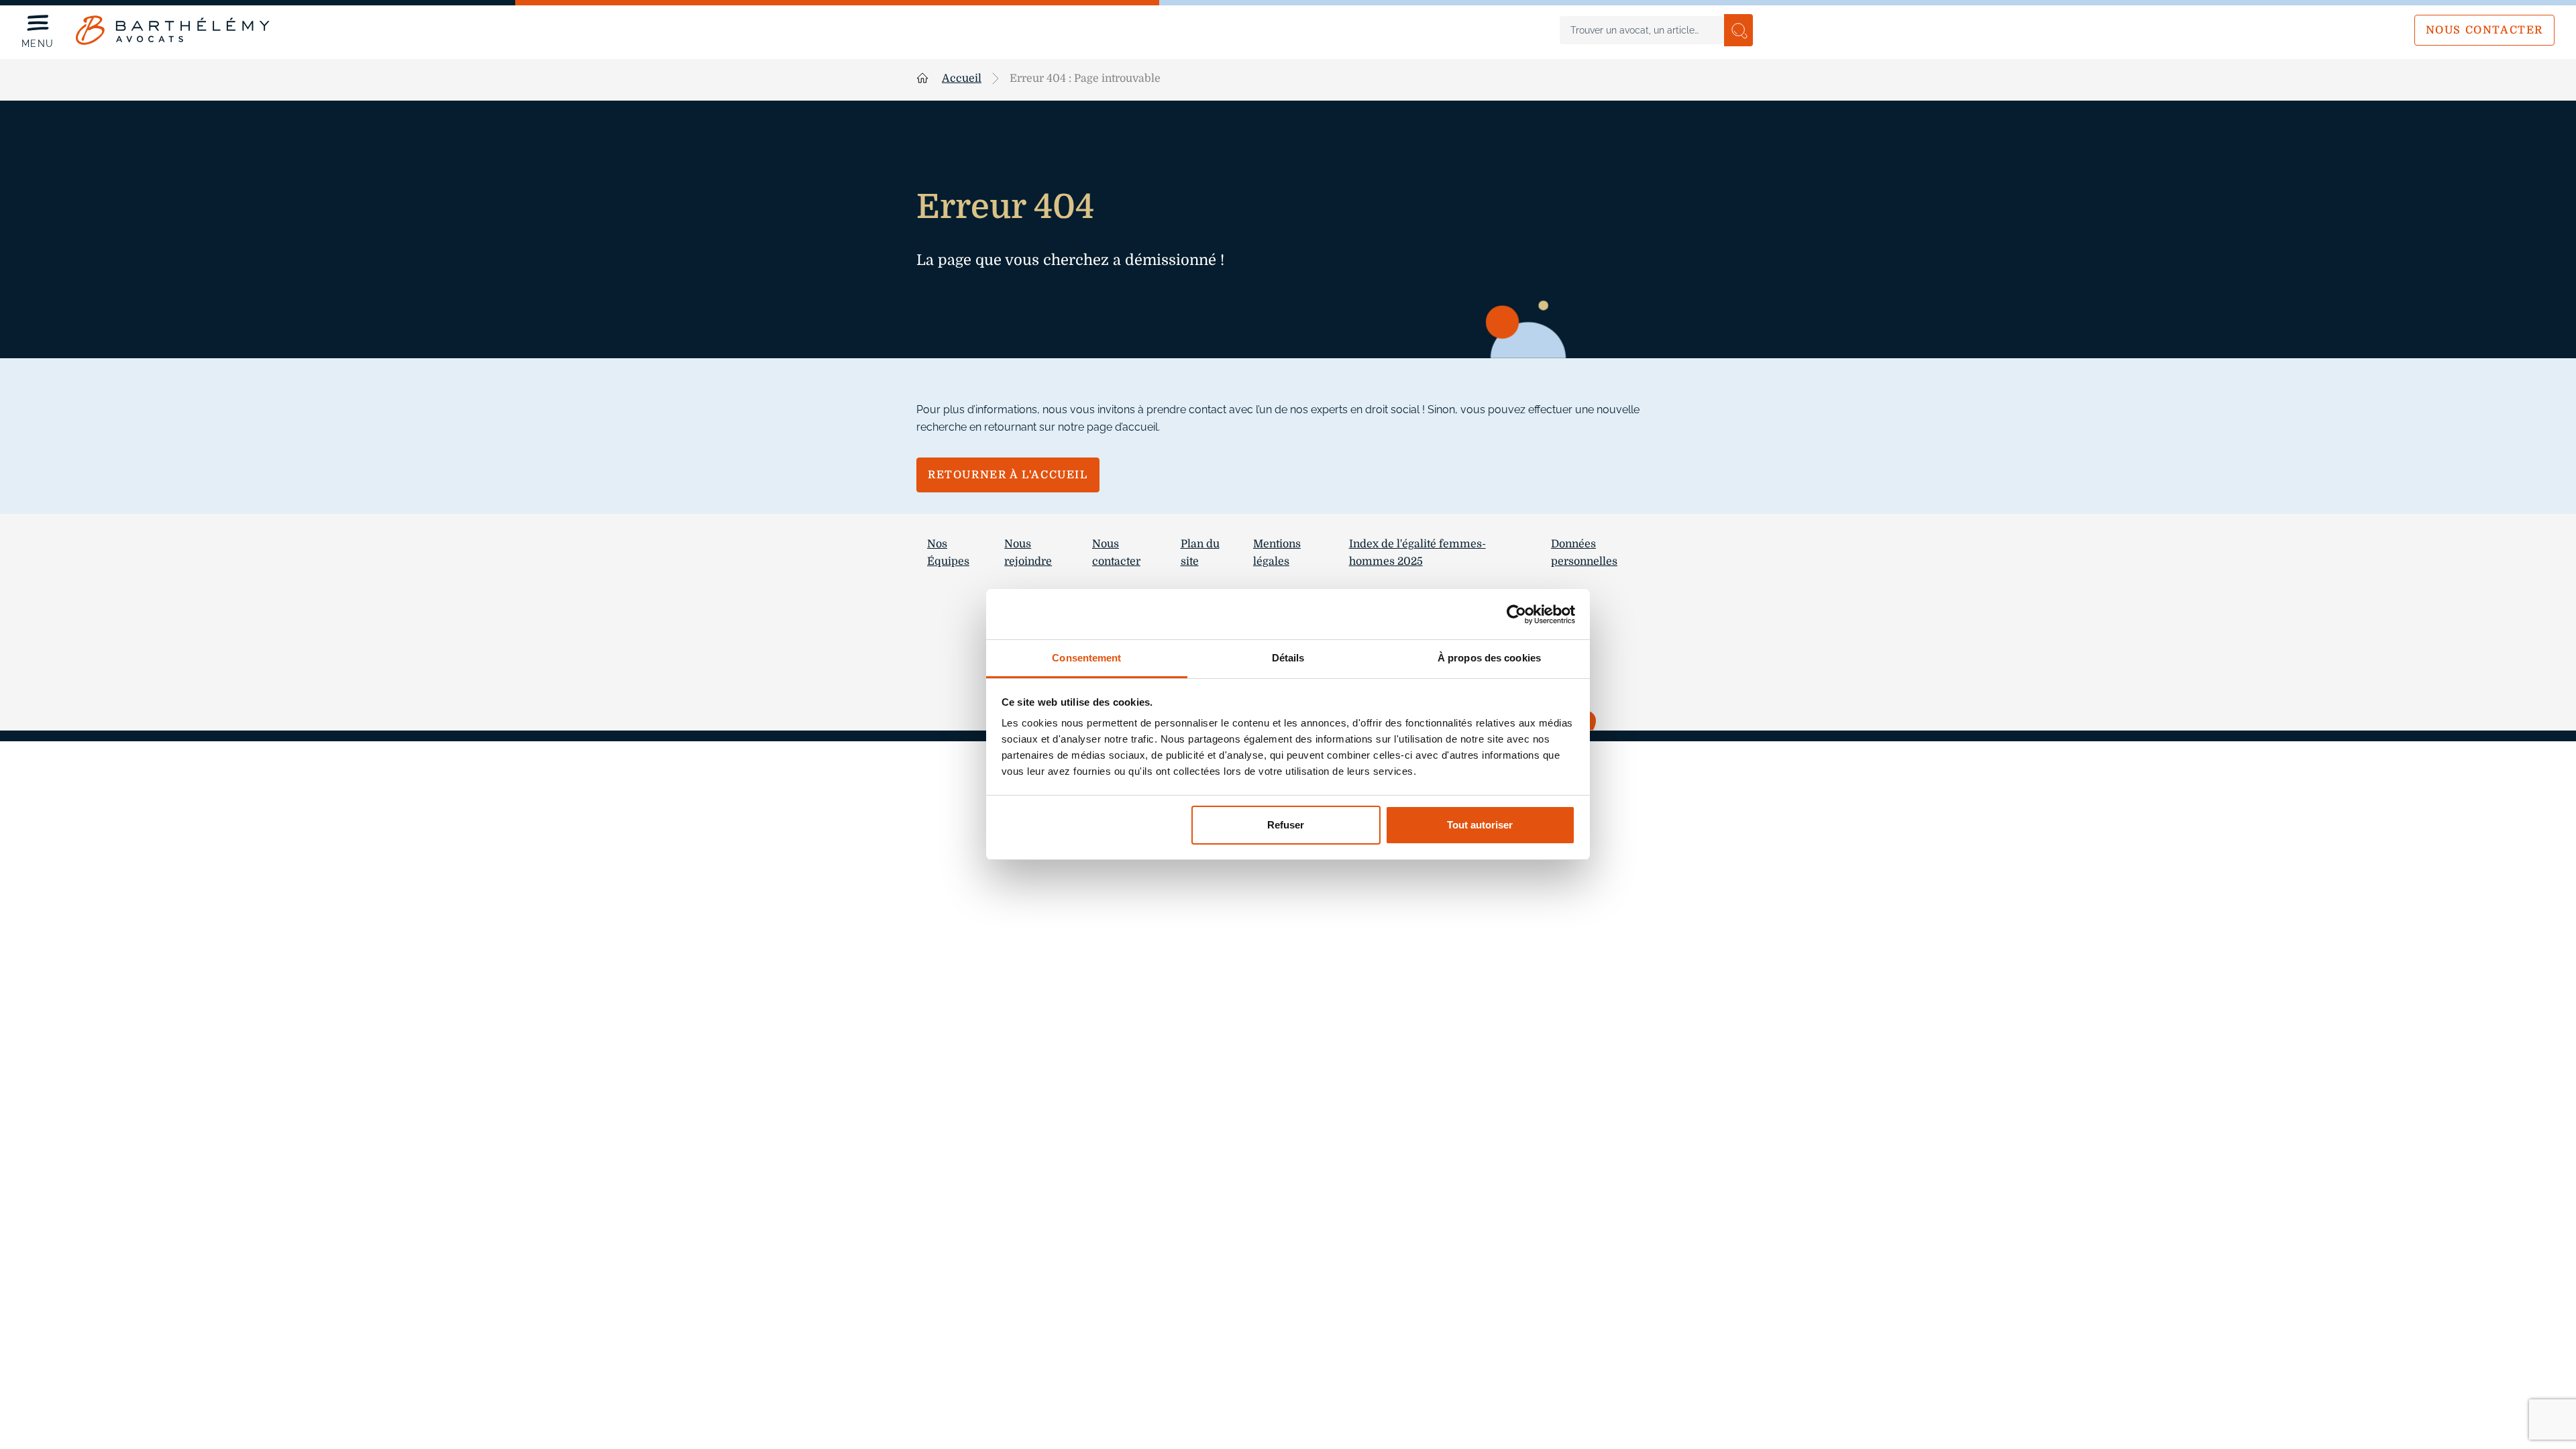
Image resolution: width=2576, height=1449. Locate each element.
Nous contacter (2484, 30)
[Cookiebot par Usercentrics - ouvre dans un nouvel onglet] (1516, 614)
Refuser (1286, 825)
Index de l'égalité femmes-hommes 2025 (1417, 553)
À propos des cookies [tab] (1489, 658)
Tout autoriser (1480, 825)
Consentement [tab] (1086, 658)
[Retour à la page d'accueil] (173, 30)
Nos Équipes (948, 553)
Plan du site (1200, 553)
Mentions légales (1277, 553)
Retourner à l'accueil (1008, 475)
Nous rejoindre (1028, 553)
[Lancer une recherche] (1738, 30)
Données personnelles (1584, 553)
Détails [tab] (1288, 658)
